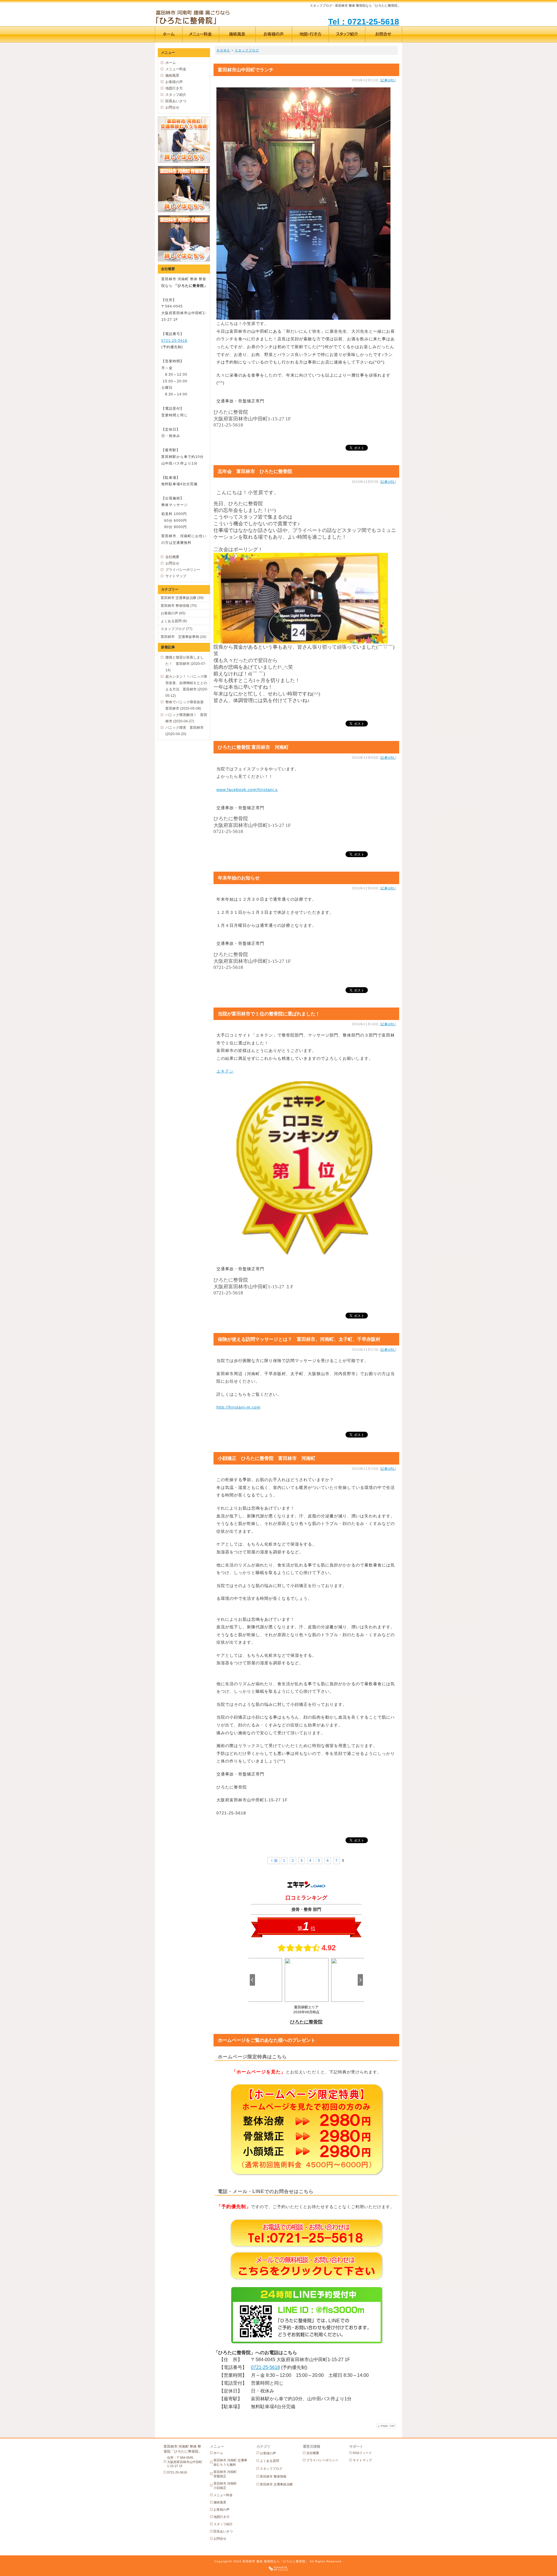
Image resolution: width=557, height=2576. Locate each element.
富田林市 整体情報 (273, 2476)
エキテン (225, 1071)
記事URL (388, 80)
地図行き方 (174, 88)
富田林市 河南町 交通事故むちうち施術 (230, 2462)
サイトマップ (176, 576)
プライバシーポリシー (183, 570)
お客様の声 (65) (173, 613)
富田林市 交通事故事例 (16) (183, 637)
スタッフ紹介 (176, 95)
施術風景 (172, 75)
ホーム (171, 63)
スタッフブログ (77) (177, 629)
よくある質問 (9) (174, 621)
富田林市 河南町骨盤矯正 (225, 2474)
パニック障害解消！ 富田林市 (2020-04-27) (186, 718)
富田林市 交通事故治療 (276, 2484)
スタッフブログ (247, 50)
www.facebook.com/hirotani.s (247, 789)
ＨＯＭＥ (223, 50)
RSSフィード (362, 2453)
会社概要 (172, 557)
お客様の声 (174, 82)
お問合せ (172, 107)
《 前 (274, 1861)
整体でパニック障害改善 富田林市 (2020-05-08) (186, 705)
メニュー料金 (176, 69)
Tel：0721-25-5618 (364, 22)
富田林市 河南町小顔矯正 (225, 2486)
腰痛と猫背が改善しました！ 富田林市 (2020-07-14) (186, 664)
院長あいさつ (176, 101)
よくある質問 (270, 2461)
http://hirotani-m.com (238, 1407)
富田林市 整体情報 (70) (179, 606)
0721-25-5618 (265, 2367)
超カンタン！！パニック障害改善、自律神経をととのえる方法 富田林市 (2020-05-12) (187, 686)
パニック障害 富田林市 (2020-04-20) (185, 731)
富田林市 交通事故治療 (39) (182, 598)
